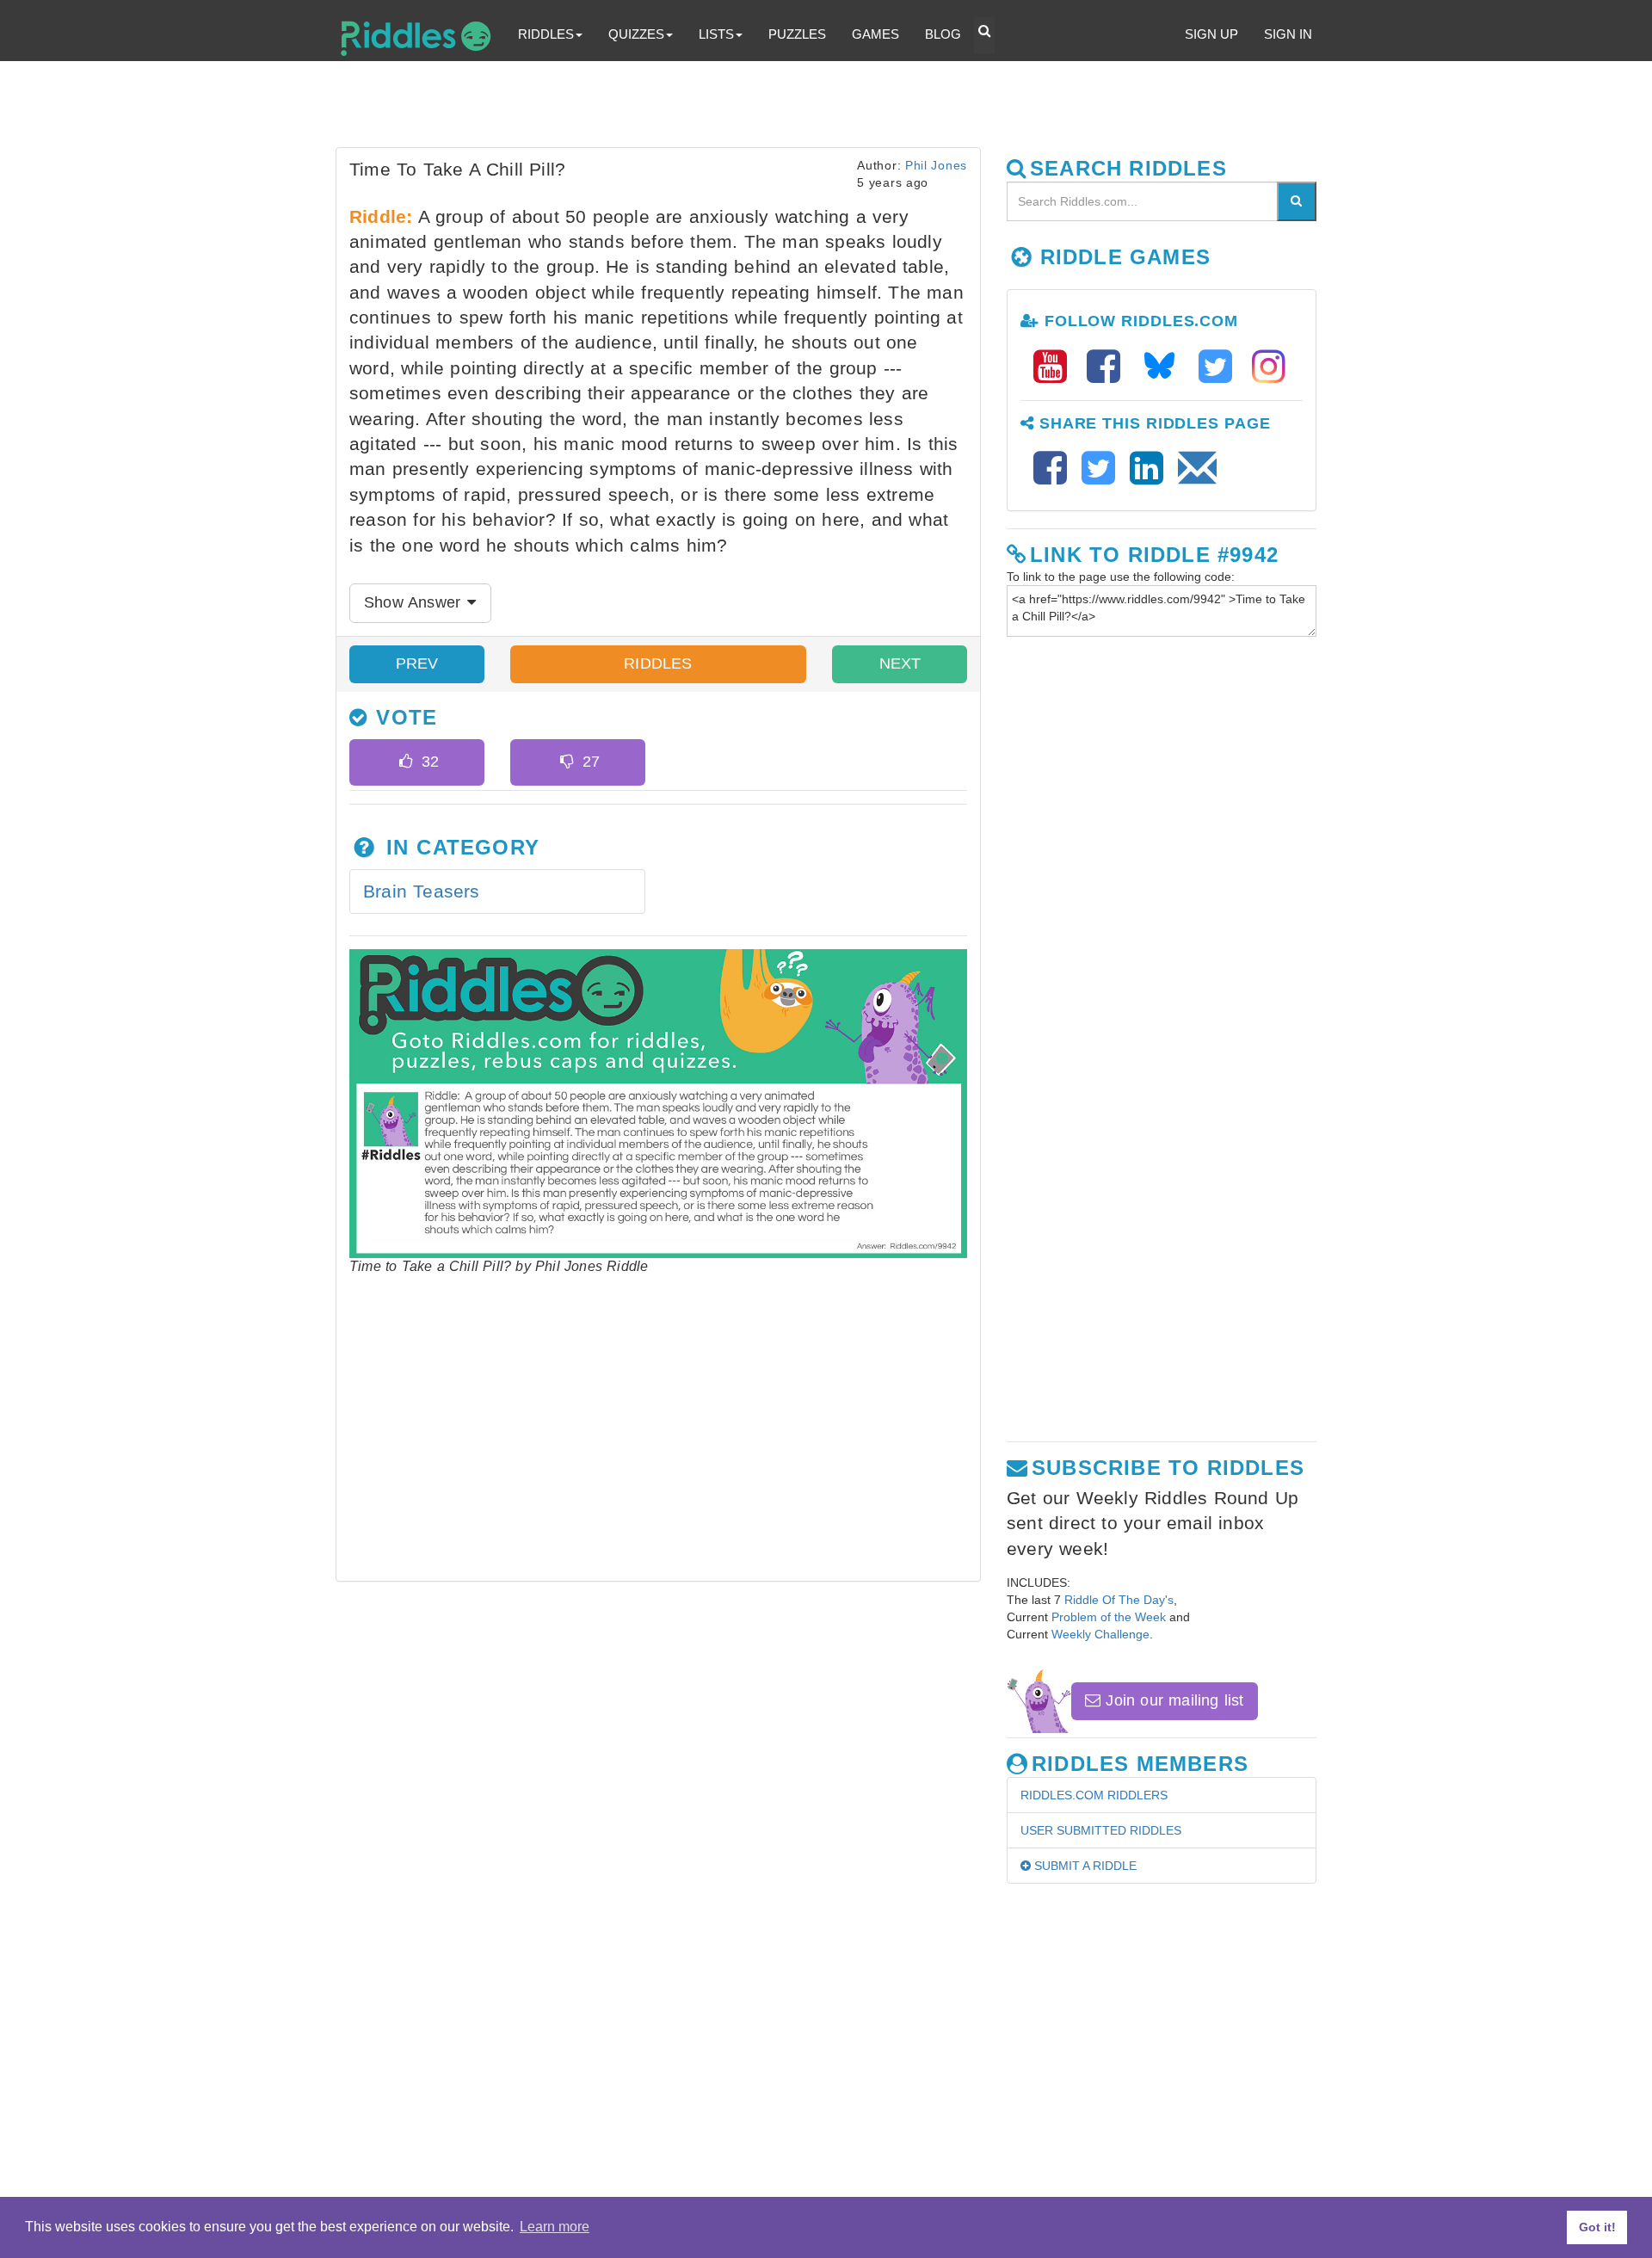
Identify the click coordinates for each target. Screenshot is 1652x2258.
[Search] (1297, 201)
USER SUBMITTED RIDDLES (1101, 1830)
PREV (417, 663)
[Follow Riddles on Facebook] (1109, 367)
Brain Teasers (422, 891)
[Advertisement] (753, 108)
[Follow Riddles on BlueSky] (1165, 367)
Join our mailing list (1172, 1700)
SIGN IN (1288, 34)
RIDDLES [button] (546, 34)
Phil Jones (936, 165)
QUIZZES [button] (636, 34)
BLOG (943, 34)
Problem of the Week (1109, 1617)
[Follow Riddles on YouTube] (1056, 367)
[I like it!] (406, 762)
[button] (984, 35)
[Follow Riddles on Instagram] (1269, 367)
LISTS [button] (716, 34)
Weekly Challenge (1100, 1634)
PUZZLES (797, 34)
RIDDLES (658, 663)
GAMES (875, 34)
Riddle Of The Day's (1119, 1600)
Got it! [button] (1597, 2227)
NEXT (900, 663)
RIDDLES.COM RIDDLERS (1094, 1795)
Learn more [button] (555, 2227)
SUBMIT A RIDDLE (1084, 1866)
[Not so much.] (567, 762)
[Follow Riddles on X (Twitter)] (1221, 367)
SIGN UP (1211, 34)
